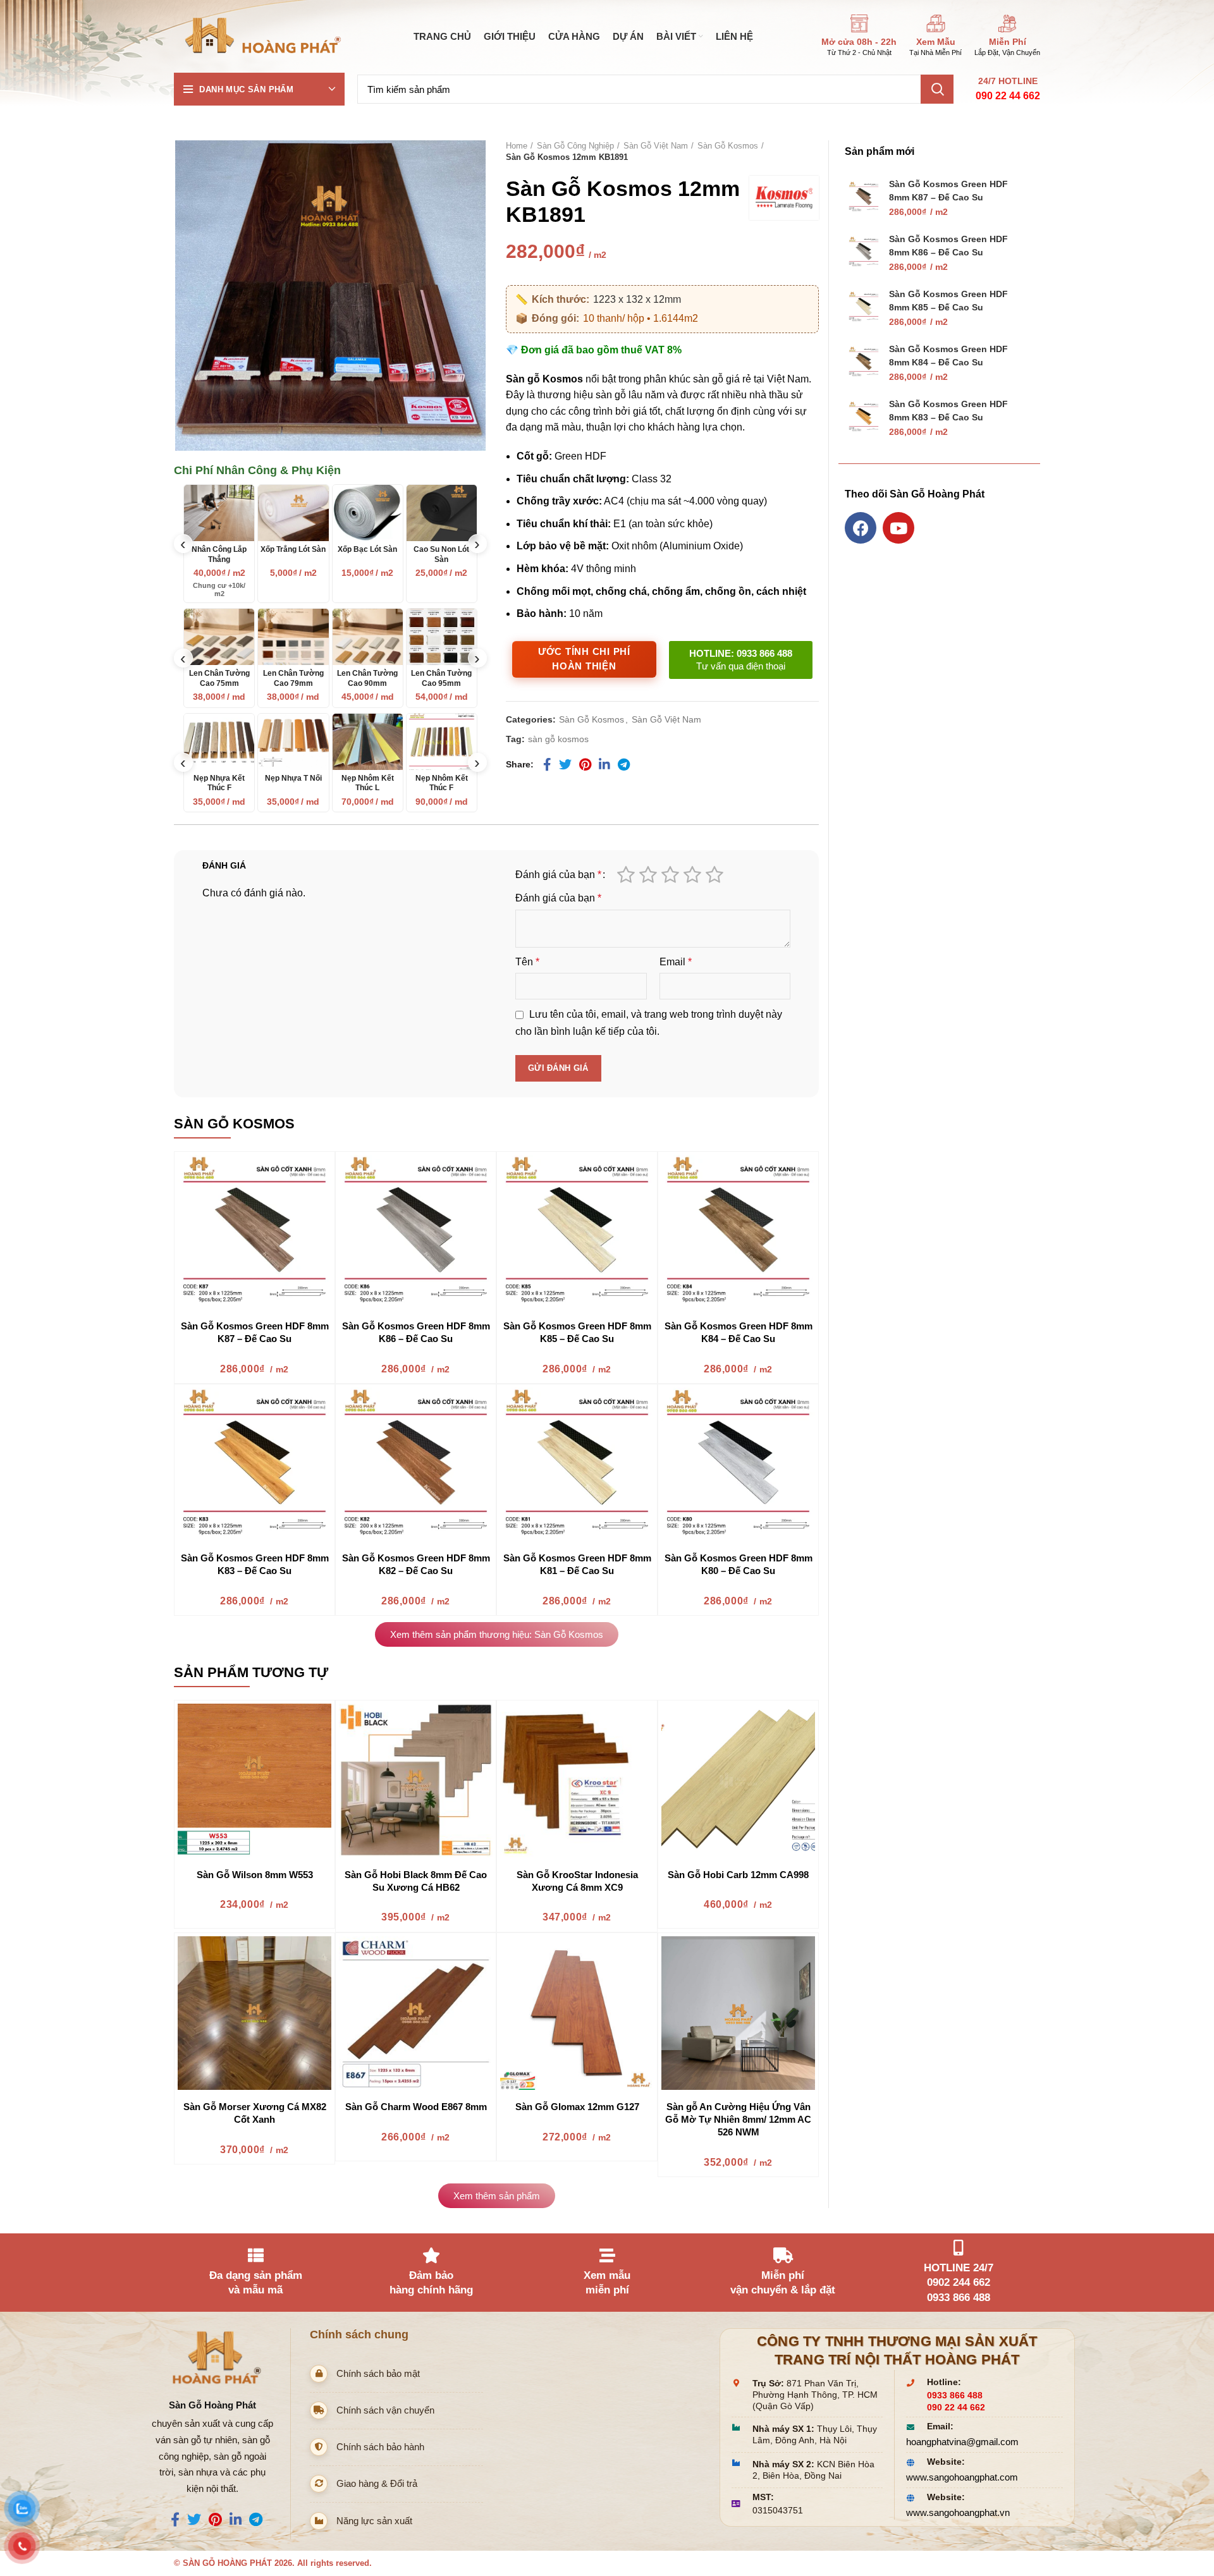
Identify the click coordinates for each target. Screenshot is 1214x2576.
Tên (527, 962)
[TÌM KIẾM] (937, 89)
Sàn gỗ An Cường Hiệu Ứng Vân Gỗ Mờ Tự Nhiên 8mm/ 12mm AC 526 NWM (738, 2119)
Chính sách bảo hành (380, 2447)
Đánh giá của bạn (558, 875)
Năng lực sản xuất (374, 2521)
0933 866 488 (955, 2396)
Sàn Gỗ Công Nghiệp (575, 146)
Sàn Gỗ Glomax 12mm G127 (577, 2107)
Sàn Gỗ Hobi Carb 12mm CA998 (738, 1875)
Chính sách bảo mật (378, 2373)
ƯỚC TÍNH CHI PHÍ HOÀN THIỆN (584, 659)
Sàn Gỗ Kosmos (728, 146)
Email (676, 962)
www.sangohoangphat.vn (958, 2512)
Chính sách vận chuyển (385, 2410)
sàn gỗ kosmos (558, 739)
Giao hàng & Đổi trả (377, 2483)
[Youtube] (898, 528)
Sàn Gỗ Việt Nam (656, 146)
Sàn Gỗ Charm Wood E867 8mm (416, 2107)
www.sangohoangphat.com (962, 2477)
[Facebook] (861, 528)
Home (517, 146)
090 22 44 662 (1008, 96)
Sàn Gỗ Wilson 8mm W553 (255, 1875)
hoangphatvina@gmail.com (962, 2442)
